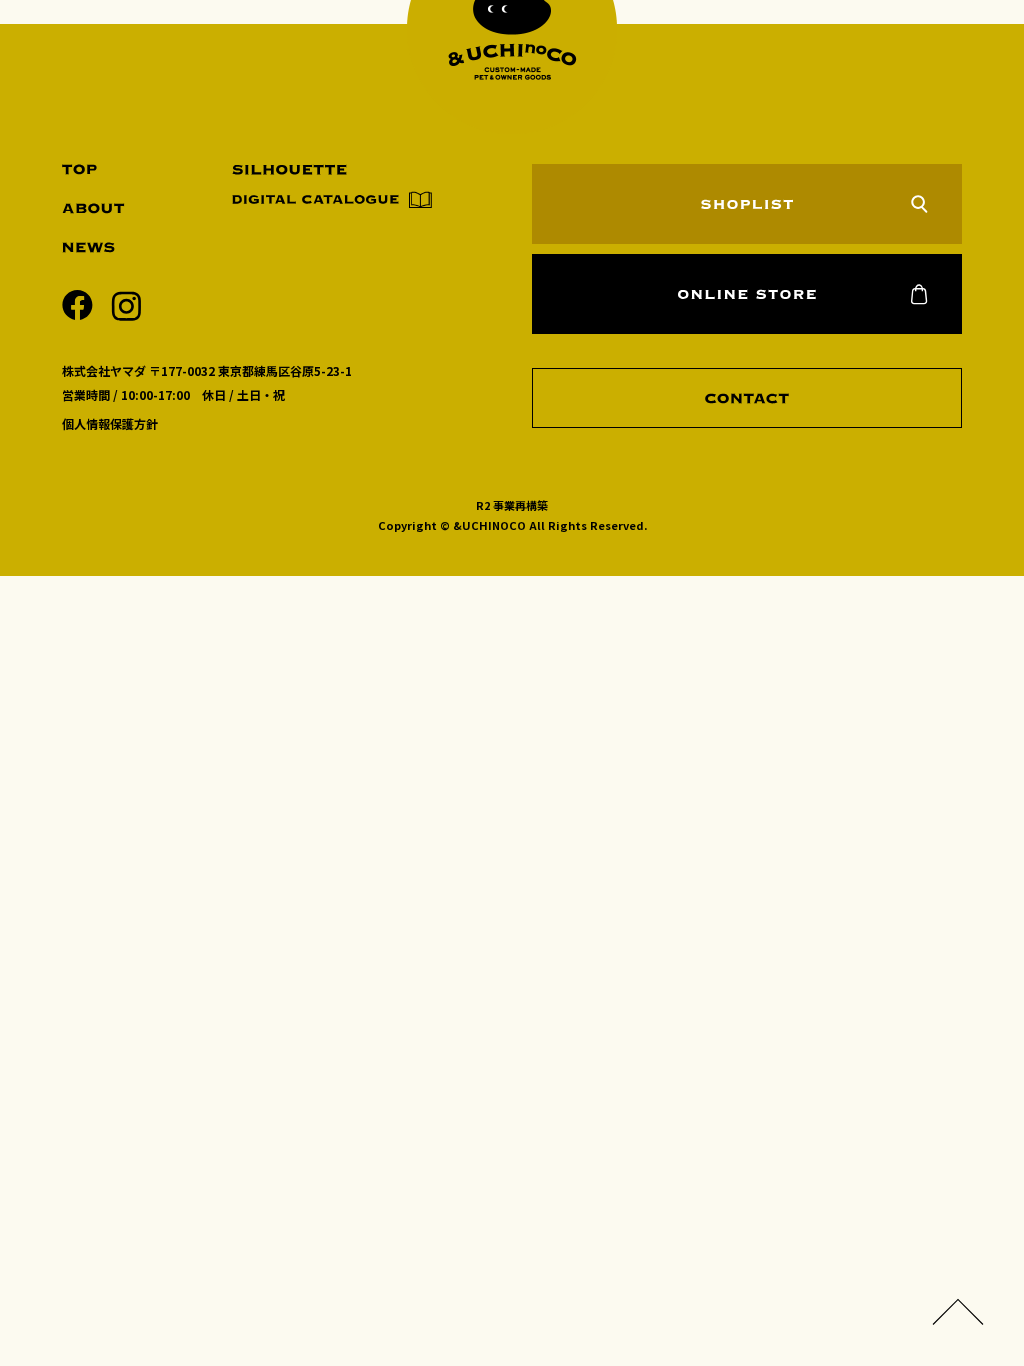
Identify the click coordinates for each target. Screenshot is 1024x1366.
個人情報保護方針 (110, 423)
